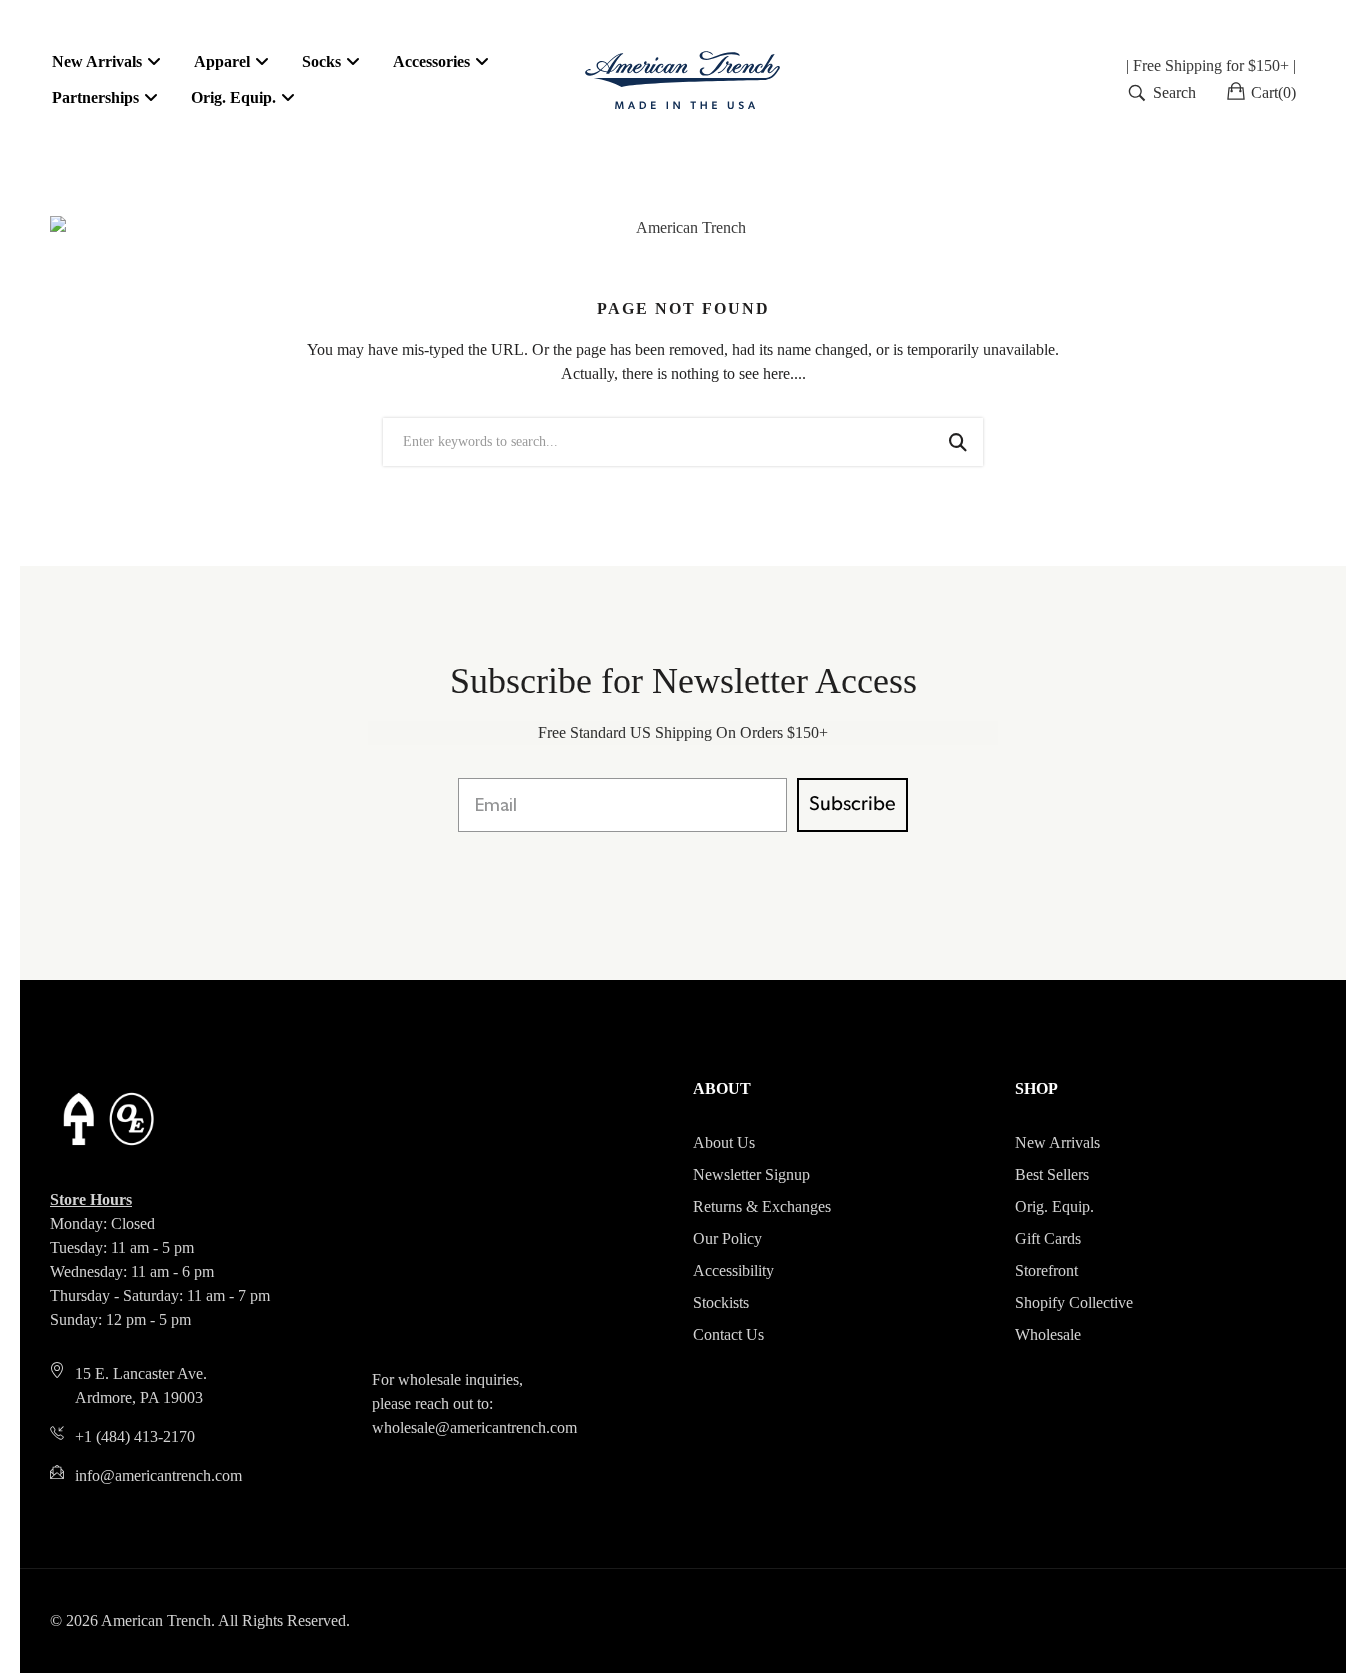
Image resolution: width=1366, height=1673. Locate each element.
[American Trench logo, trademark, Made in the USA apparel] (682, 80)
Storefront (1046, 1270)
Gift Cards (1048, 1238)
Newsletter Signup (751, 1174)
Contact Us (728, 1334)
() (1273, 92)
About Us (724, 1142)
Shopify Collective (1074, 1302)
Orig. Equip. (1054, 1206)
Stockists (721, 1302)
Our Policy (727, 1238)
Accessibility (733, 1270)
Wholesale (1048, 1334)
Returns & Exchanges (762, 1206)
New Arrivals (1057, 1142)
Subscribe (852, 805)
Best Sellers (1052, 1174)
